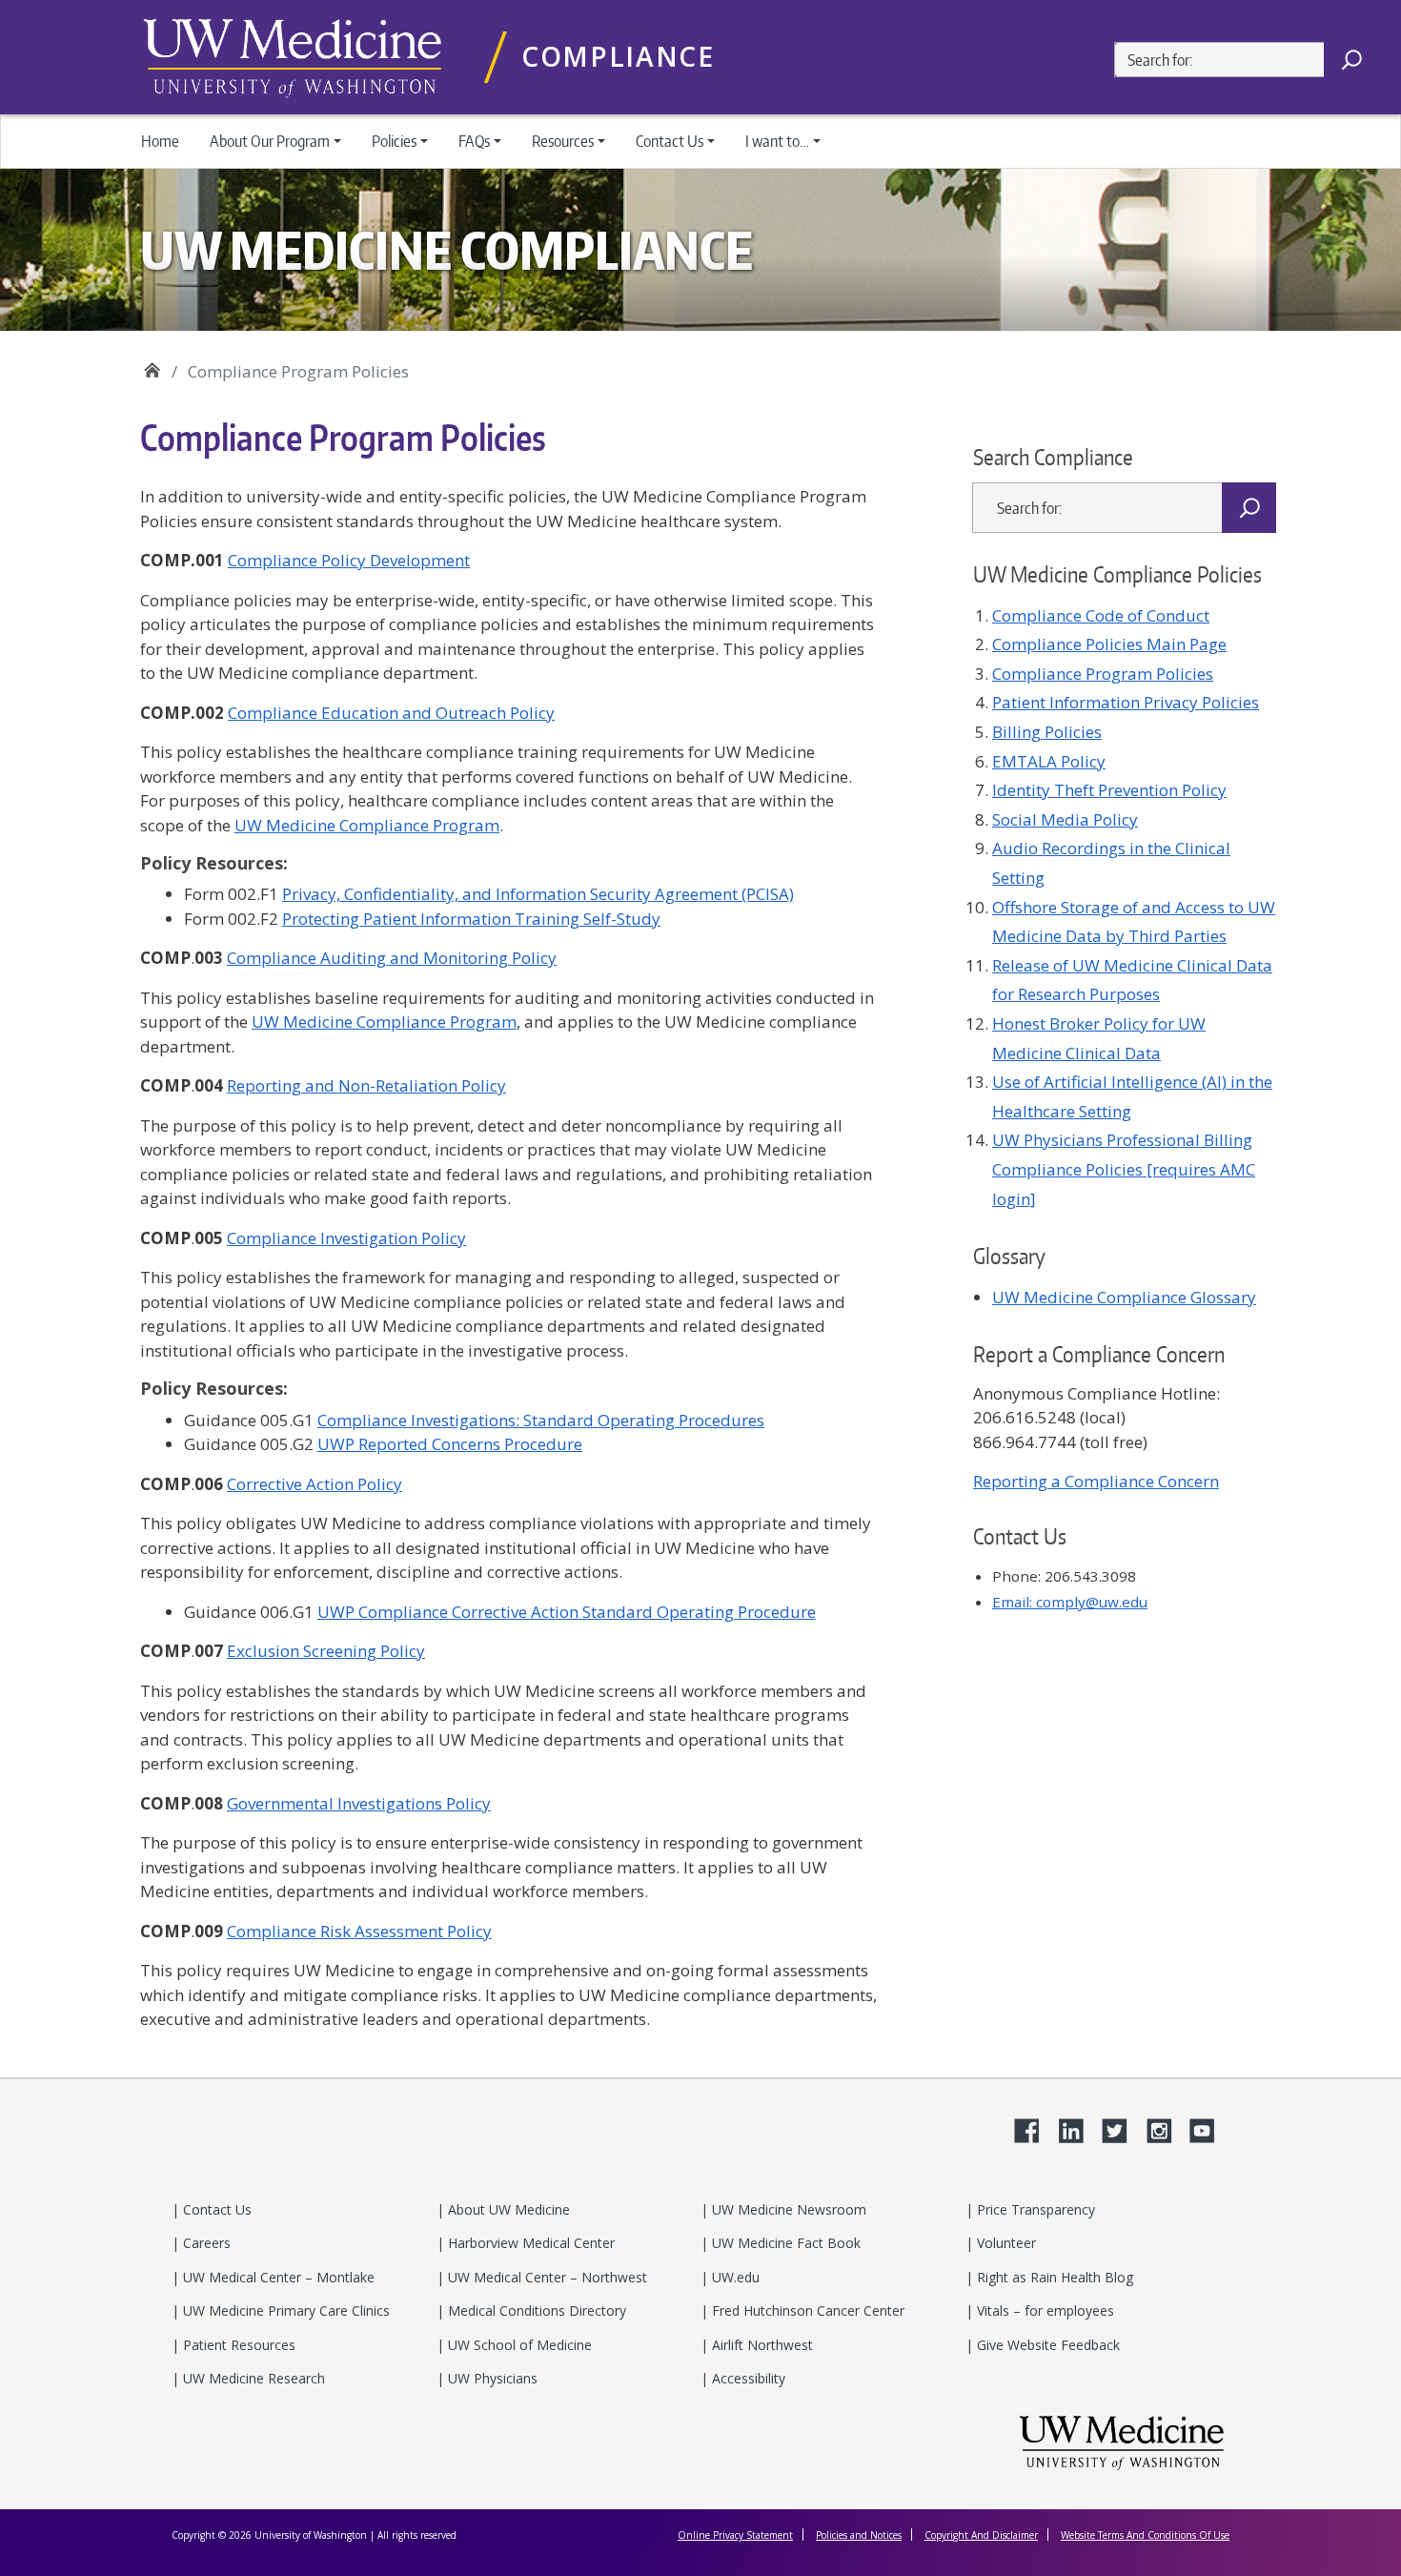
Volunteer (1005, 2243)
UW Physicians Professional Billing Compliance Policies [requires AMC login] (1124, 1169)
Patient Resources (237, 2345)
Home (160, 141)
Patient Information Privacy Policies (1126, 702)
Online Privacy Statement (735, 2535)
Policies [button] (394, 141)
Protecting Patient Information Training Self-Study (471, 919)
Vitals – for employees (1044, 2310)
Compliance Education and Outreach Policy (391, 713)
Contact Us (215, 2209)
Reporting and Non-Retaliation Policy (366, 1085)
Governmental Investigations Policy (359, 1803)
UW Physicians (491, 2378)
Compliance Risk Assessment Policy (359, 1931)
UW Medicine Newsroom (787, 2209)
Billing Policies (1047, 732)
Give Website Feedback (1046, 2345)
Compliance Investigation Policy (346, 1238)
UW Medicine (1122, 2442)
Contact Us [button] (670, 141)
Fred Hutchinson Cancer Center (806, 2310)
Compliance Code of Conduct (1101, 615)
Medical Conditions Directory (535, 2310)
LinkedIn (1078, 2128)
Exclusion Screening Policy (326, 1651)
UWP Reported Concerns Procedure (450, 1444)
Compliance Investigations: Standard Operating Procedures (541, 1420)
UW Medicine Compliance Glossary (1124, 1297)
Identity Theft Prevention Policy (1109, 790)
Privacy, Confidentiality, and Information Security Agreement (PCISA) (538, 894)
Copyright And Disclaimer (981, 2535)
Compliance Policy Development (349, 560)
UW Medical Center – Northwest (546, 2277)
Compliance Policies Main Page (1109, 644)
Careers (205, 2243)
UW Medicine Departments (293, 58)
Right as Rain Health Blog (1053, 2277)
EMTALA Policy (1049, 761)
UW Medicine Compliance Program (367, 825)
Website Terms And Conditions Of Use (1145, 2535)
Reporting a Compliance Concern (1096, 1481)
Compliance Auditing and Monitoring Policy (392, 958)
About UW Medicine (507, 2209)
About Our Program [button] (270, 141)
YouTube (1209, 2128)
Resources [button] (563, 141)
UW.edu (734, 2277)
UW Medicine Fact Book (784, 2243)
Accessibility (747, 2378)
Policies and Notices (859, 2535)
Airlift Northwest (761, 2345)
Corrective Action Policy (315, 1484)
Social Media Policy (1065, 819)
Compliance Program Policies (1103, 674)
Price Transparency (1034, 2209)
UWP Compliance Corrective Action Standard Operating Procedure (567, 1612)
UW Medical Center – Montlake (277, 2277)
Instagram (1166, 2128)
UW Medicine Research (252, 2378)
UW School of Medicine (518, 2345)
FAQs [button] (474, 141)
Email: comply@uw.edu (1070, 1602)
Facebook (1034, 2128)
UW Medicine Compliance (152, 365)
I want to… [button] (777, 141)
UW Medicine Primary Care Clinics (284, 2310)
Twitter (1122, 2128)
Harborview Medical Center (529, 2243)
